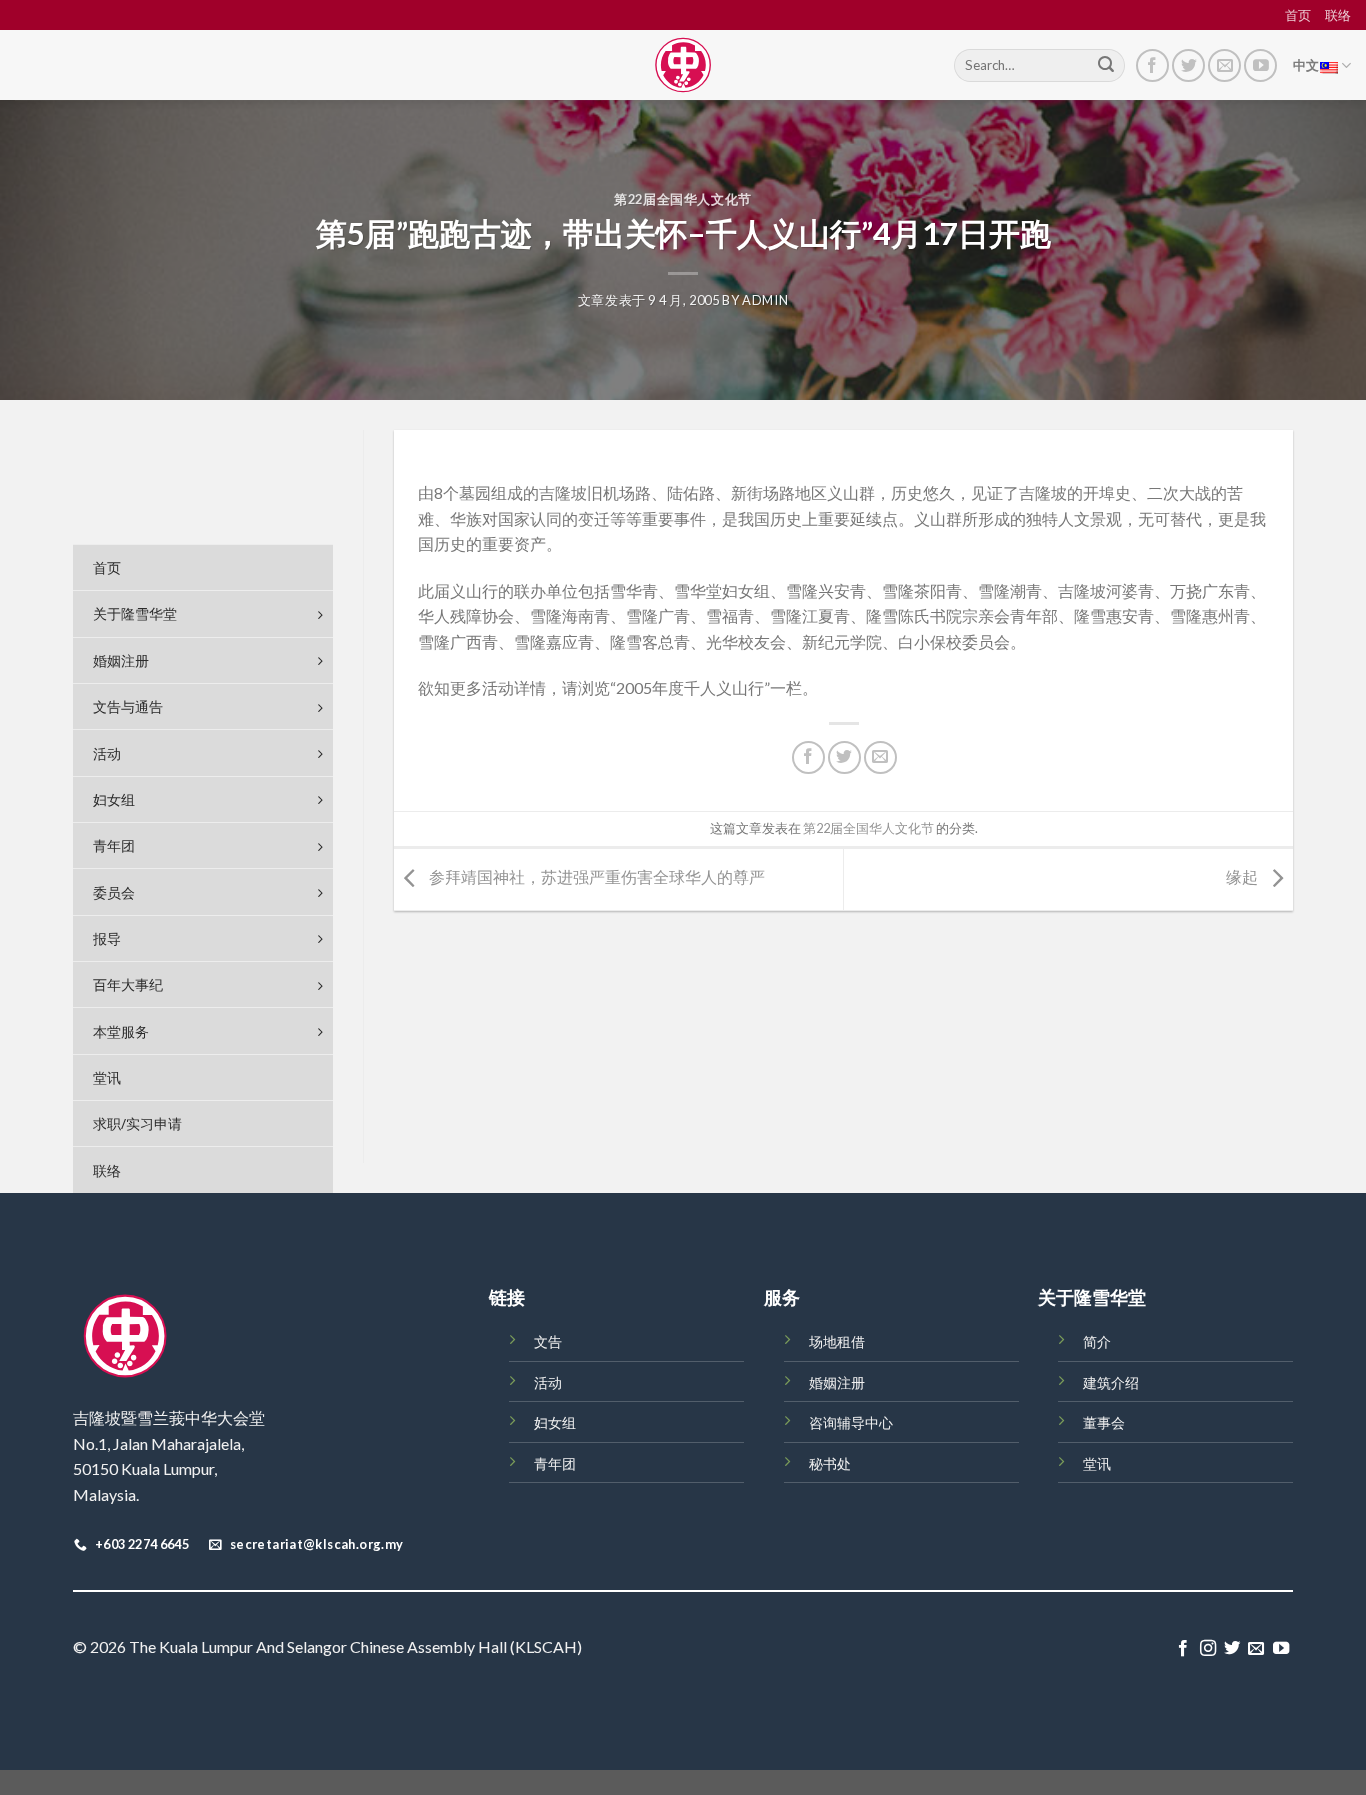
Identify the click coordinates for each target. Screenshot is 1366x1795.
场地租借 (837, 1341)
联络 (1338, 15)
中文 (1306, 65)
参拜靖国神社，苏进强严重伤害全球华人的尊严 (595, 877)
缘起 (1243, 877)
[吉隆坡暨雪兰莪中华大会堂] (683, 65)
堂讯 (1097, 1463)
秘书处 (830, 1463)
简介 (1097, 1341)
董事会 (1104, 1422)
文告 (548, 1341)
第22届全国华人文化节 (683, 199)
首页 (1298, 15)
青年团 (555, 1463)
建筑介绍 (1111, 1382)
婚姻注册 (837, 1382)
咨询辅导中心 (851, 1422)
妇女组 (555, 1422)
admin (765, 300)
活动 (548, 1382)
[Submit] (1106, 66)
